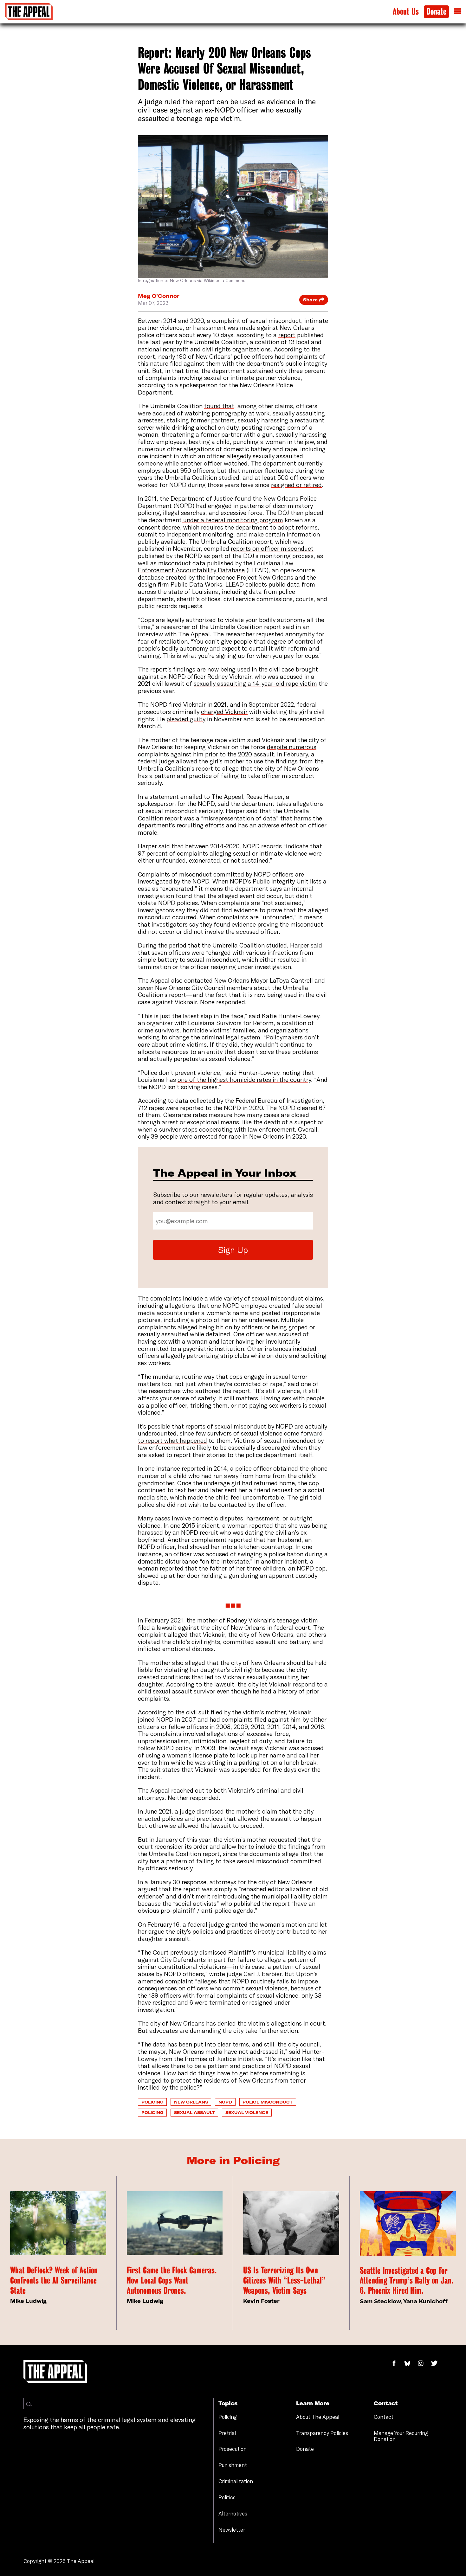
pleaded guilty (186, 719)
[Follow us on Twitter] (437, 2364)
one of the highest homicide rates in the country (244, 1079)
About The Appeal (318, 2417)
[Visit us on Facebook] (397, 2364)
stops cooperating (207, 1129)
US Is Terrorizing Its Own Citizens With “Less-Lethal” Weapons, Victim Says (284, 2280)
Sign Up (233, 1250)
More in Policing (233, 2160)
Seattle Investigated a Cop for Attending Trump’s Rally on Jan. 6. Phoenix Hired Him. (407, 2281)
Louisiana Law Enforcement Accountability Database (216, 567)
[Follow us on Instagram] (424, 2364)
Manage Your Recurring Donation (401, 2436)
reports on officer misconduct (272, 548)
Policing (152, 2102)
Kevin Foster (261, 2301)
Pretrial (227, 2433)
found (243, 498)
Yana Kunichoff (425, 2301)
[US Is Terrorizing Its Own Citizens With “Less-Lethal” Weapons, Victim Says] (291, 2223)
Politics (227, 2497)
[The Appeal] (29, 12)
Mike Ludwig (28, 2301)
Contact (384, 2417)
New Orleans (191, 2102)
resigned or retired (296, 485)
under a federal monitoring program (233, 520)
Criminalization (236, 2481)
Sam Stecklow (380, 2301)
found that (219, 406)
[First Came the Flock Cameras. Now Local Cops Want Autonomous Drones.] (175, 2223)
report (287, 335)
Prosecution (233, 2449)
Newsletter (232, 2530)
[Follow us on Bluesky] (411, 2364)
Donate (436, 12)
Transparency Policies (322, 2433)
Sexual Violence (247, 2112)
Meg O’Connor (159, 296)
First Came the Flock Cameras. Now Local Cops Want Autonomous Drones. (172, 2280)
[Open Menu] (457, 11)
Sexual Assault (194, 2112)
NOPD (225, 2102)
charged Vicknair (224, 712)
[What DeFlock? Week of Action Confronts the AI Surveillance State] (58, 2223)
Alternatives (233, 2514)
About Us (406, 12)
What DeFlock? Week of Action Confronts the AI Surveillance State (54, 2280)
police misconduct (268, 2102)
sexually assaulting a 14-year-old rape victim (255, 683)
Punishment (233, 2465)
